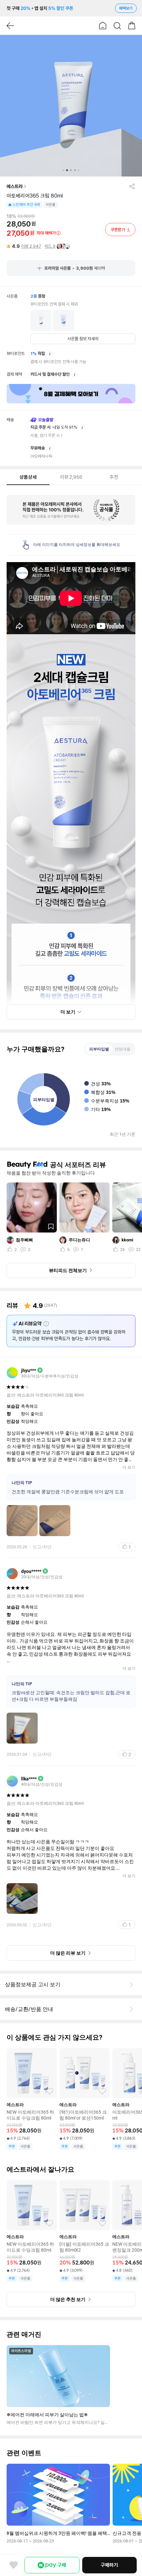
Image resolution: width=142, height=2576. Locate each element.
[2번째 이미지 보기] (67, 170)
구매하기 (109, 2565)
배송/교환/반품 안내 (29, 2009)
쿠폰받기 (118, 230)
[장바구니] (132, 26)
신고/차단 (42, 1547)
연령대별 (123, 1049)
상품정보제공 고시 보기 (33, 1984)
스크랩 (51, 1227)
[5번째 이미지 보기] (79, 170)
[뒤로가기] (10, 26)
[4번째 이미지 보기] (75, 170)
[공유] (132, 186)
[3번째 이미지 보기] (71, 170)
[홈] (103, 26)
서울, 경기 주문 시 (45, 435)
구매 (62, 2565)
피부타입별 (99, 1049)
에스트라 (15, 186)
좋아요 (50, 2091)
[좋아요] (14, 2565)
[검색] (117, 26)
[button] (71, 106)
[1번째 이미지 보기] (63, 170)
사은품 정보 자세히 (83, 339)
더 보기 (129, 1467)
